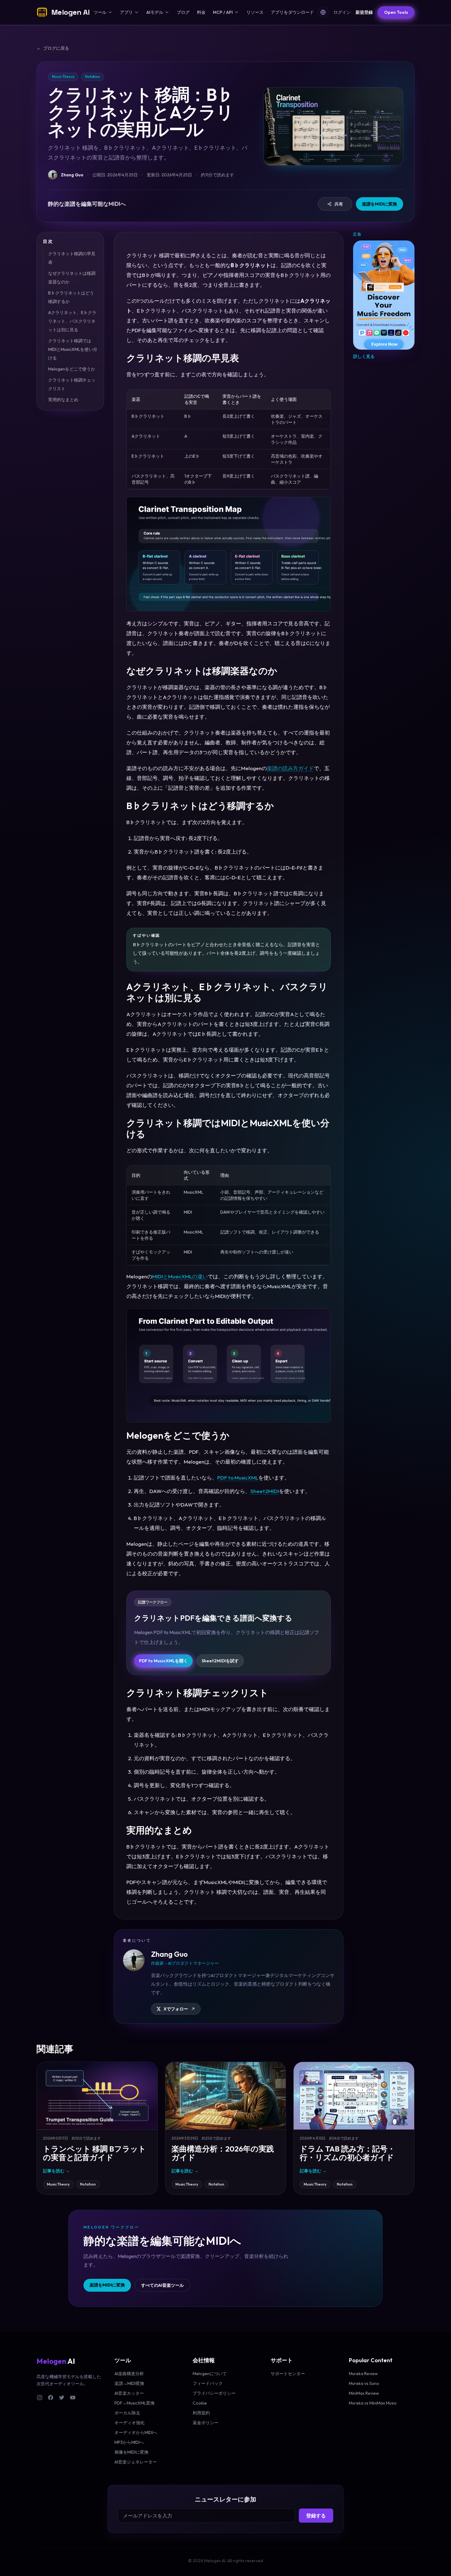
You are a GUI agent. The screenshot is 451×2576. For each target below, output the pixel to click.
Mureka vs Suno (364, 2383)
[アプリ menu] (137, 12)
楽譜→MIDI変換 (129, 2383)
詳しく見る (364, 356)
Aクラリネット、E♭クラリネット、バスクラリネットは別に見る (72, 321)
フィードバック (208, 2383)
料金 (201, 12)
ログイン (342, 12)
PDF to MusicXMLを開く (163, 1661)
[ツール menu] (110, 12)
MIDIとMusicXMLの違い (180, 1276)
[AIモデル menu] (167, 12)
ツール (100, 12)
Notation (88, 2184)
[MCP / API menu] (237, 12)
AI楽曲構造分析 (129, 2374)
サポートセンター (288, 2374)
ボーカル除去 (127, 2413)
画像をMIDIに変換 (131, 2452)
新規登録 (364, 12)
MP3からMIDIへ (129, 2442)
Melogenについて (210, 2374)
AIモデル (155, 12)
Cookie (200, 2403)
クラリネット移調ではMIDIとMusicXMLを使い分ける (73, 349)
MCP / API (223, 12)
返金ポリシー (206, 2423)
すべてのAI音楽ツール (162, 2285)
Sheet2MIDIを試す (220, 1661)
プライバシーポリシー (214, 2393)
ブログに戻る (53, 48)
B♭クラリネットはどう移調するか (71, 297)
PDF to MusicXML (238, 1478)
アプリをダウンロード (292, 12)
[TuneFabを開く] (384, 295)
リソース (255, 12)
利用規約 (201, 2413)
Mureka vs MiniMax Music (373, 2403)
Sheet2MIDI (265, 1491)
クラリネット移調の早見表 (72, 258)
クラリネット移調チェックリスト (72, 384)
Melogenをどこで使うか (72, 369)
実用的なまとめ (63, 400)
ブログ (183, 12)
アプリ (126, 12)
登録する (316, 2516)
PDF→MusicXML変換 (135, 2403)
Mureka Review (363, 2374)
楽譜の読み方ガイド (290, 768)
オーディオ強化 (129, 2423)
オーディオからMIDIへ (136, 2432)
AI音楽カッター (129, 2393)
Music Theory (58, 2184)
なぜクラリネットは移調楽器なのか (72, 278)
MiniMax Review (364, 2393)
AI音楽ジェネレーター (136, 2462)
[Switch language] (323, 12)
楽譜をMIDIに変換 (380, 204)
